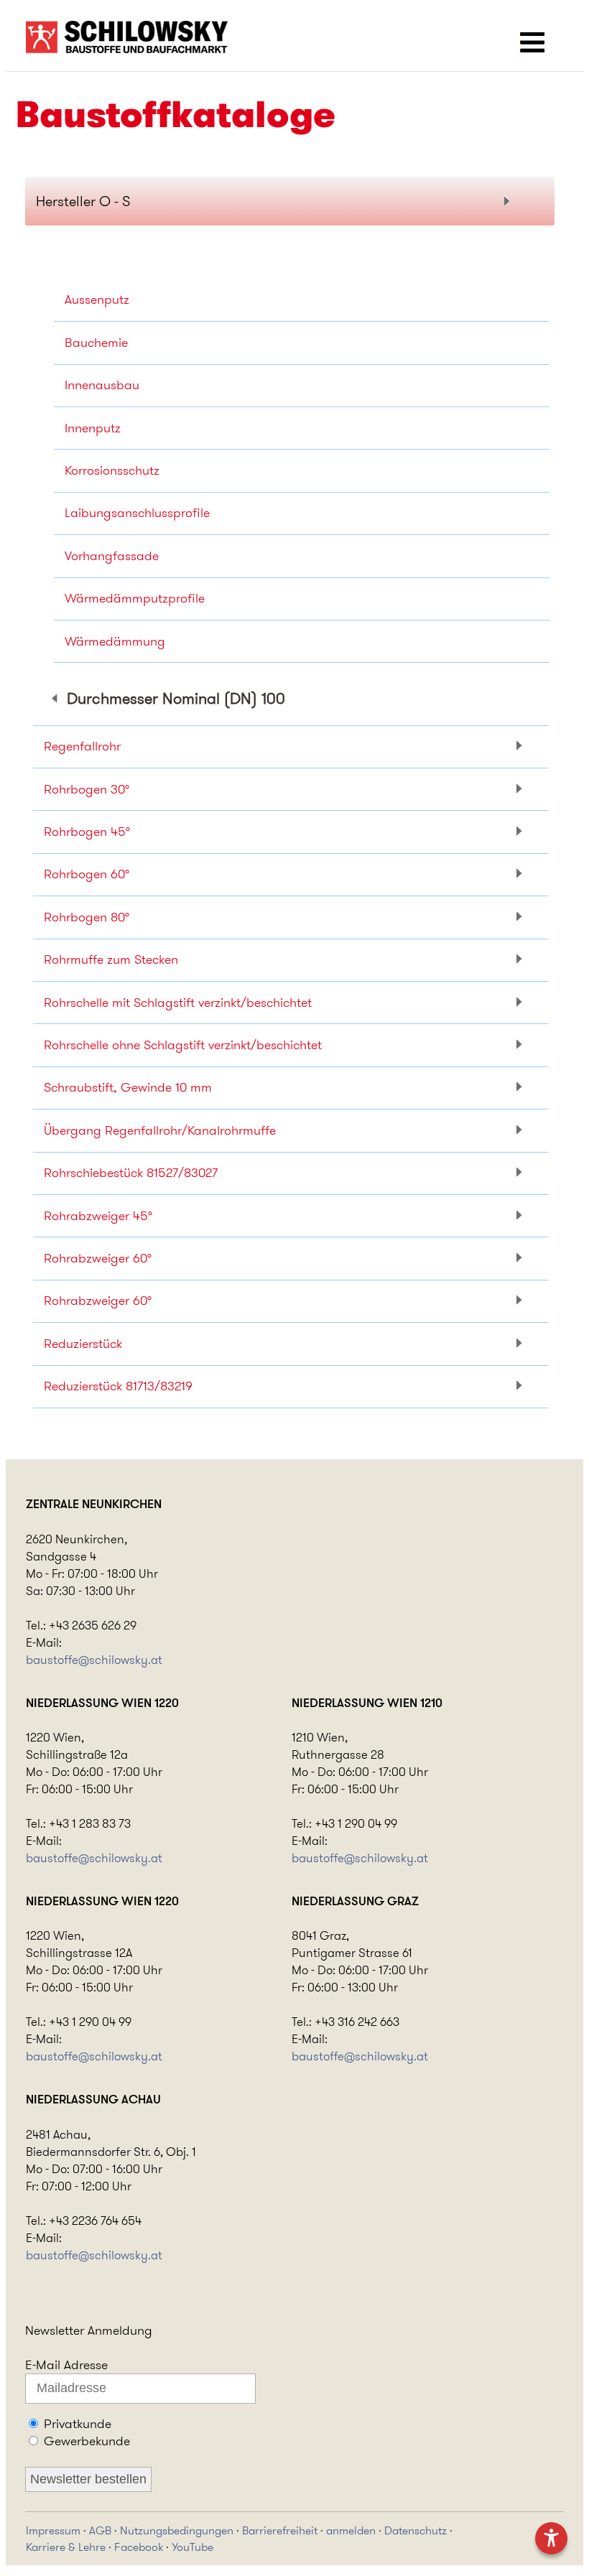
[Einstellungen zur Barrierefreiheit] (551, 2538)
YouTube (193, 2547)
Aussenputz (97, 299)
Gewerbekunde (87, 2441)
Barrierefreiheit (280, 2530)
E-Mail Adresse (66, 2365)
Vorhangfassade (112, 556)
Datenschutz (416, 2530)
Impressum (53, 2530)
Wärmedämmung (115, 641)
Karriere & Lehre (66, 2547)
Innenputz (93, 428)
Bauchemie (96, 343)
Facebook (139, 2547)
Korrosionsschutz (112, 470)
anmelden (351, 2530)
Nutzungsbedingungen (177, 2530)
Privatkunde (78, 2424)
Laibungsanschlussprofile (137, 513)
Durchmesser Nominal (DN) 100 (176, 698)
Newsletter (55, 2330)
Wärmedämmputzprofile (135, 598)
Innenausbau (102, 385)
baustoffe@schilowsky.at (94, 1660)
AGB (100, 2530)
